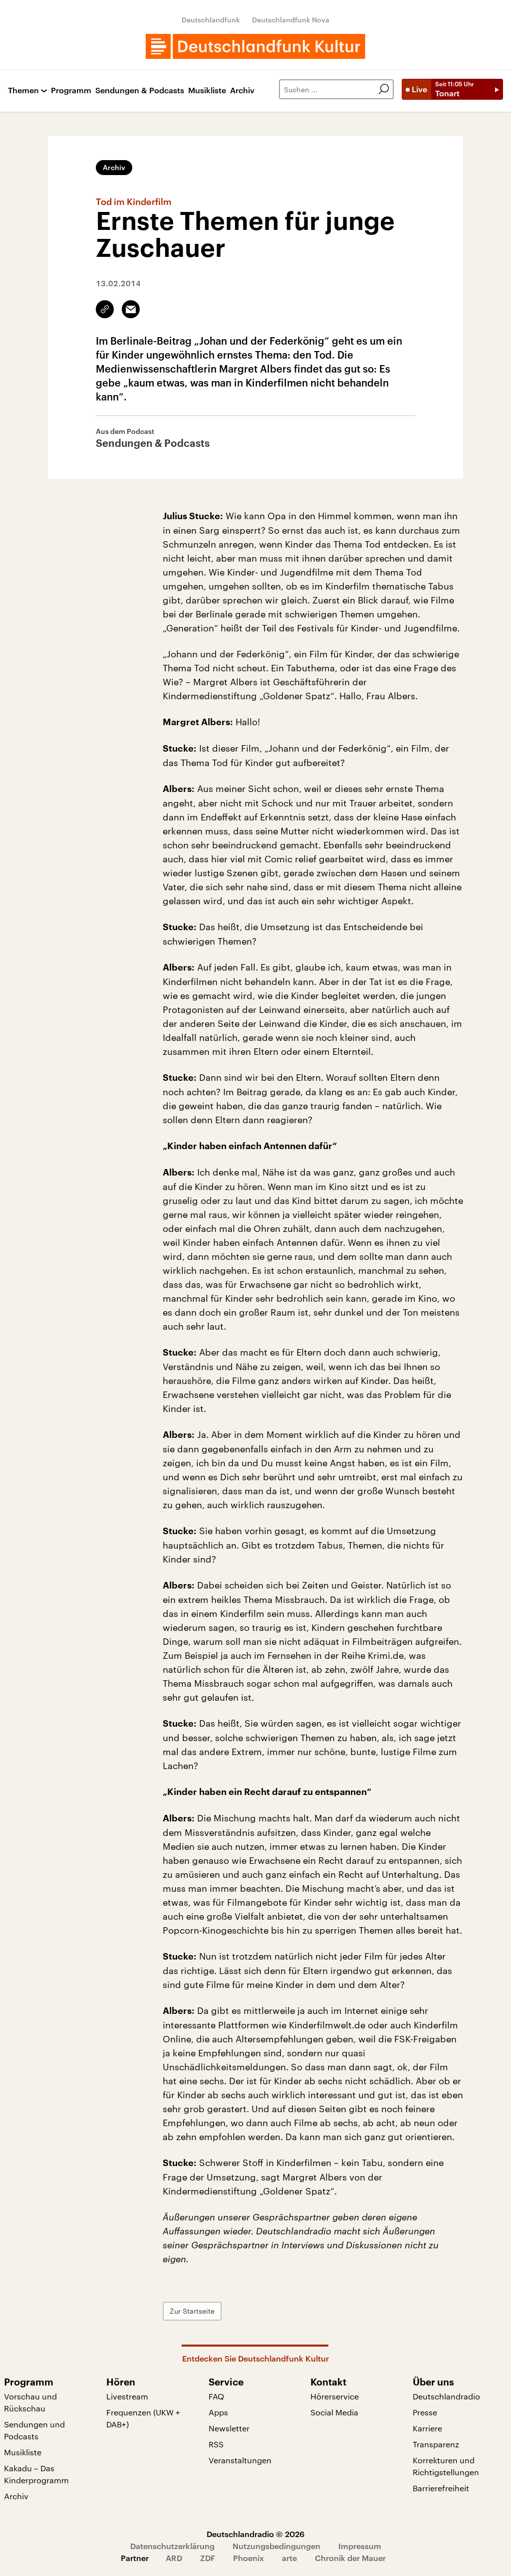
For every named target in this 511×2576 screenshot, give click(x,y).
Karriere (427, 2428)
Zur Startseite (192, 2311)
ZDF (208, 2558)
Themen (23, 91)
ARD (174, 2558)
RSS (216, 2444)
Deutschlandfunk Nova (291, 20)
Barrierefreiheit (441, 2488)
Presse (425, 2412)
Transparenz (436, 2444)
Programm (71, 91)
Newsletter (229, 2428)
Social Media (334, 2412)
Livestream (127, 2396)
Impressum (360, 2546)
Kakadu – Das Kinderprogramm (36, 2474)
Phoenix (249, 2558)
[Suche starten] (384, 89)
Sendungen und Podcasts (34, 2430)
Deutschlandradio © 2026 (255, 2534)
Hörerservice (335, 2396)
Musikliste (207, 91)
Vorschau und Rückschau (30, 2402)
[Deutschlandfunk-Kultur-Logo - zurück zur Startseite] (255, 46)
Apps (218, 2412)
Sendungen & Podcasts (140, 91)
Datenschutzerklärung (172, 2546)
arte (289, 2558)
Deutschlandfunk (211, 20)
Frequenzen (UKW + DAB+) (143, 2418)
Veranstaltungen (240, 2460)
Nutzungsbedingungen (276, 2546)
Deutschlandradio (446, 2396)
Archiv (242, 91)
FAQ (216, 2396)
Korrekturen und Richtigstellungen (446, 2466)
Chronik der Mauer (350, 2558)
